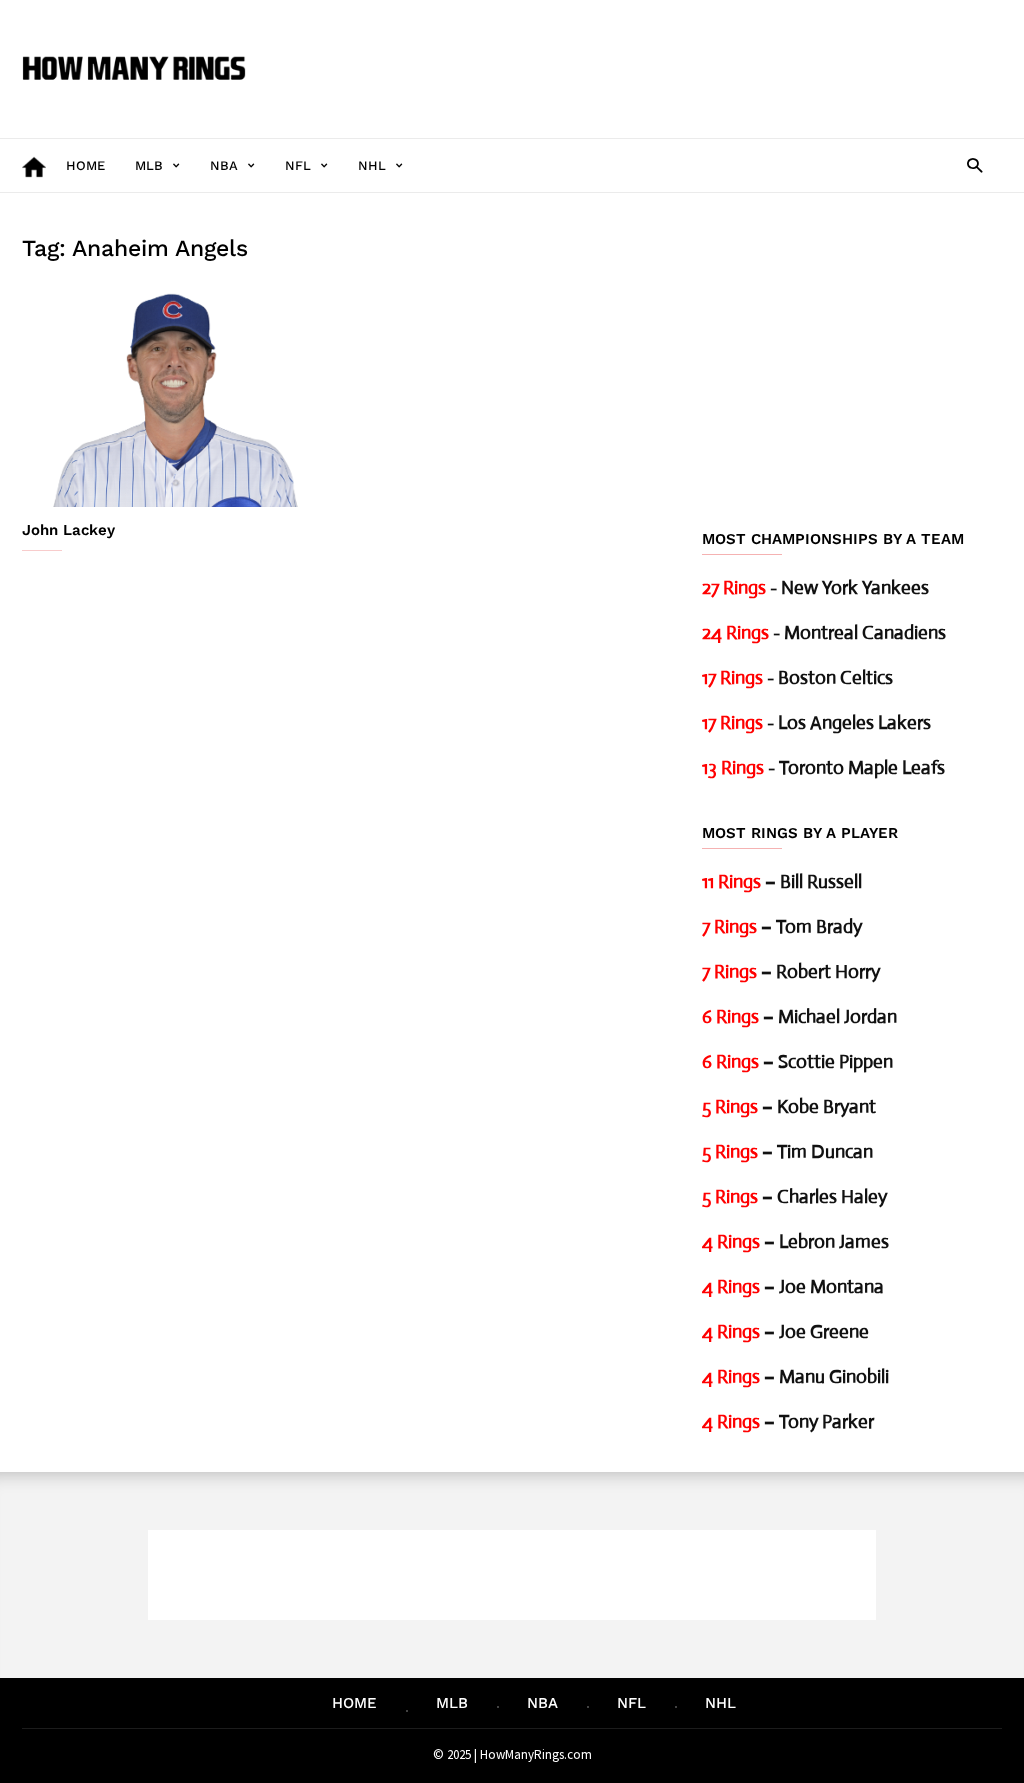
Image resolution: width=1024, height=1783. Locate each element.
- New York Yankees (815, 587)
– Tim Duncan (787, 1151)
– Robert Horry (791, 971)
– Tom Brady (782, 926)
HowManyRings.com (536, 1754)
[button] (974, 164)
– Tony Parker (788, 1421)
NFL (298, 165)
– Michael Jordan (799, 1016)
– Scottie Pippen (797, 1061)
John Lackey (68, 530)
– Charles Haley (794, 1196)
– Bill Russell (782, 881)
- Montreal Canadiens (824, 632)
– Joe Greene (785, 1331)
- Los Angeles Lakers (816, 722)
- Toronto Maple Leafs (823, 767)
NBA (224, 165)
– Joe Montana (793, 1286)
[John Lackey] (172, 397)
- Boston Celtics (797, 677)
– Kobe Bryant (789, 1106)
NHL (372, 165)
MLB (149, 165)
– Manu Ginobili (795, 1376)
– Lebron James (795, 1241)
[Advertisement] (638, 54)
